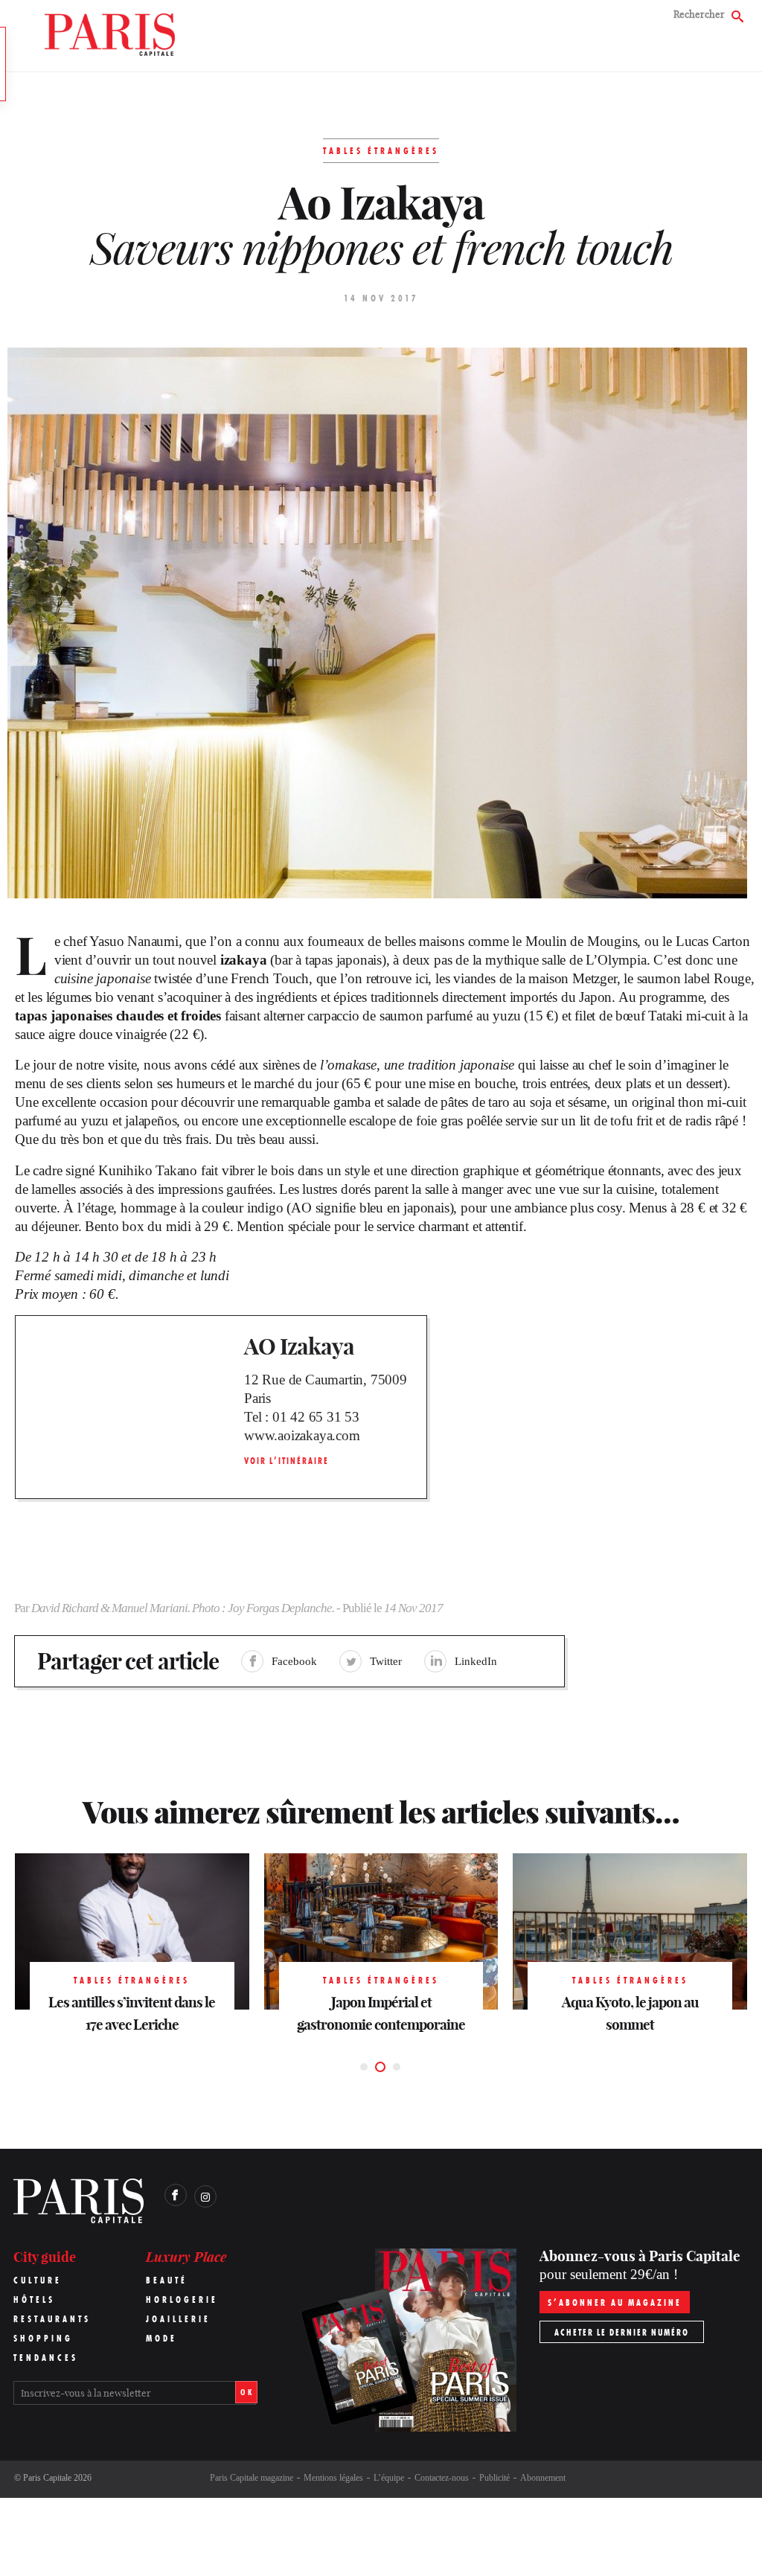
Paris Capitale (47, 2478)
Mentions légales (333, 2478)
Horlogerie (182, 2299)
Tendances (46, 2358)
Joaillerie (178, 2319)
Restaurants (52, 2319)
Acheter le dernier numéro (622, 2332)
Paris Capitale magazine (252, 2478)
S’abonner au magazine (615, 2302)
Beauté (167, 2280)
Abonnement (543, 2478)
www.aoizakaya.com (302, 1435)
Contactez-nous (442, 2478)
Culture (38, 2280)
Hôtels (34, 2299)
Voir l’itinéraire (286, 1461)
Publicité (494, 2478)
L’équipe (389, 2478)
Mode (161, 2338)
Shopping (43, 2338)
